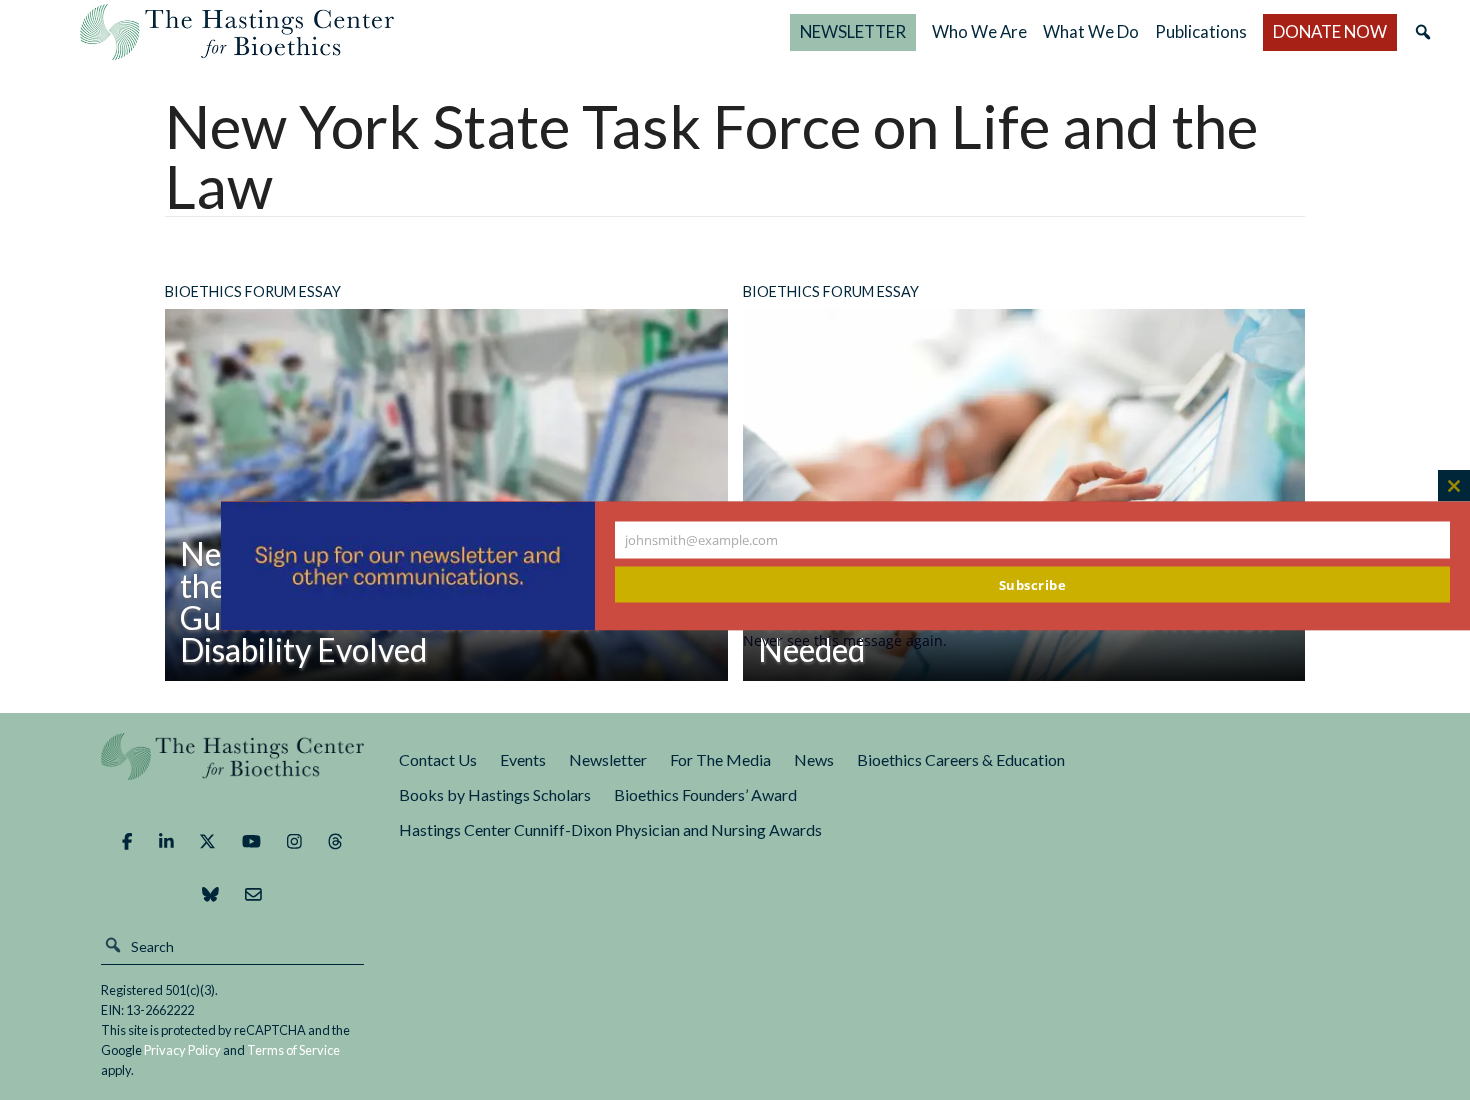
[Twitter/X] (207, 842)
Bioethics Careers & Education (961, 759)
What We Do (1091, 31)
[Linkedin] (166, 842)
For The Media (720, 759)
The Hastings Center (233, 770)
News (814, 759)
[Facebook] (127, 842)
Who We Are (979, 31)
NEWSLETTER (853, 31)
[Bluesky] (210, 894)
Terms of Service (293, 1050)
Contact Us (438, 759)
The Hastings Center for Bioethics (237, 32)
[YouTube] (251, 842)
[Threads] (335, 842)
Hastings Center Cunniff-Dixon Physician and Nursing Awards (610, 829)
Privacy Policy (182, 1050)
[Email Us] (253, 894)
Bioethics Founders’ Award (705, 794)
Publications (1201, 31)
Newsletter (608, 759)
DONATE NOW (1330, 31)
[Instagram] (294, 842)
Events (523, 759)
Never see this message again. (845, 640)
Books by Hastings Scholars (495, 794)
